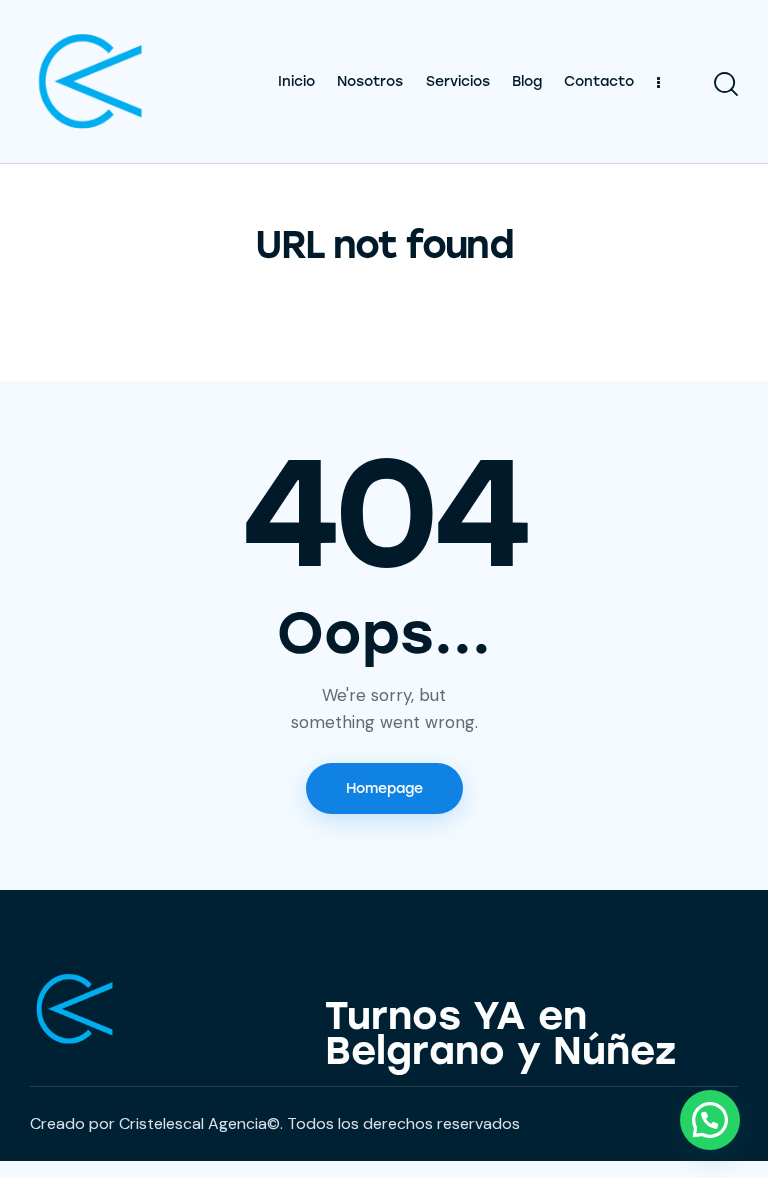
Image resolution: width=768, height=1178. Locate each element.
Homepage (384, 788)
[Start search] (726, 84)
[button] (710, 1120)
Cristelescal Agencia (191, 1123)
